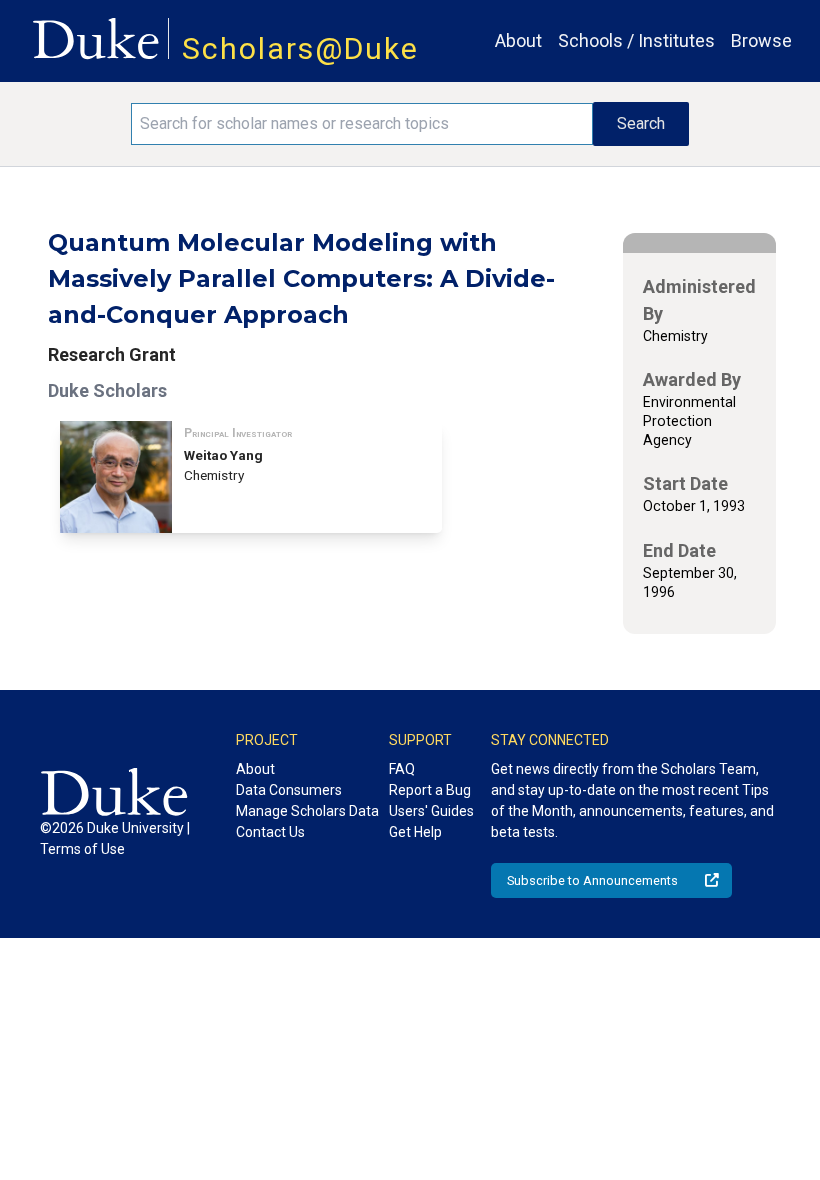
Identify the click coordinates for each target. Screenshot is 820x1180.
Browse (761, 40)
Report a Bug (430, 790)
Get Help (415, 832)
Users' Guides (431, 811)
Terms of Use (82, 849)
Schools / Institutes (636, 40)
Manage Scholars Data (307, 811)
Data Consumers (289, 790)
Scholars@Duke (300, 48)
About (518, 40)
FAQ (402, 769)
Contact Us (270, 832)
